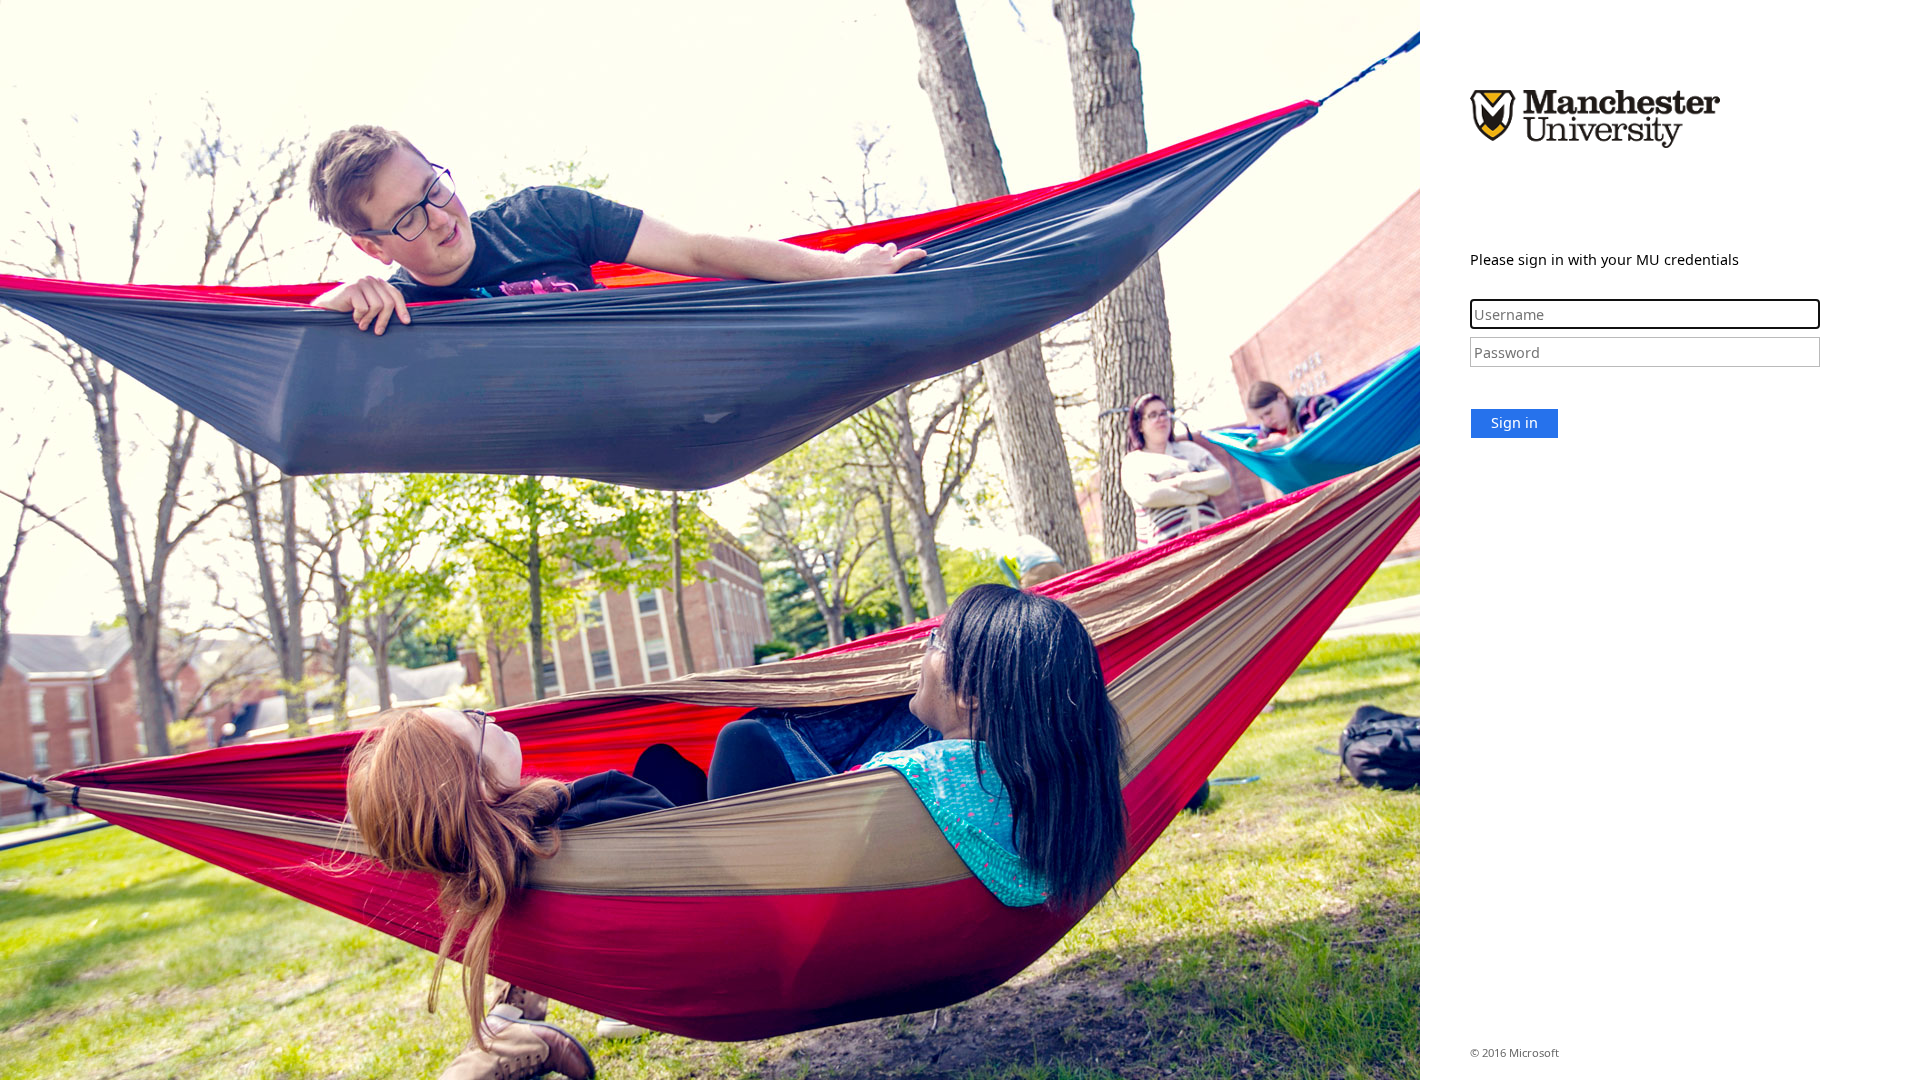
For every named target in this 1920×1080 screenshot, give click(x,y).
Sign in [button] (1514, 422)
